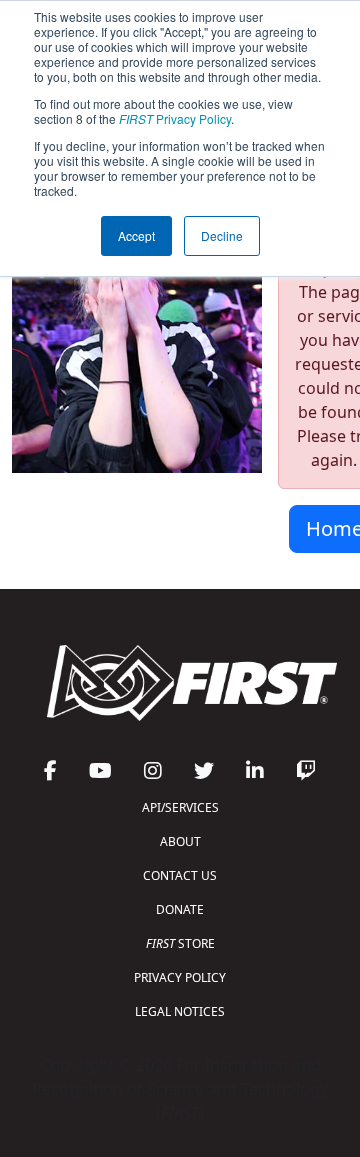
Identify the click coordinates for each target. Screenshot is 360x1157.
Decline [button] (222, 235)
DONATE (180, 909)
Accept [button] (136, 235)
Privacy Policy (175, 118)
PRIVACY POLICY (180, 977)
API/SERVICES (180, 807)
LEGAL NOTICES (180, 1011)
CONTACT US (180, 875)
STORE (180, 943)
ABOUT (180, 841)
